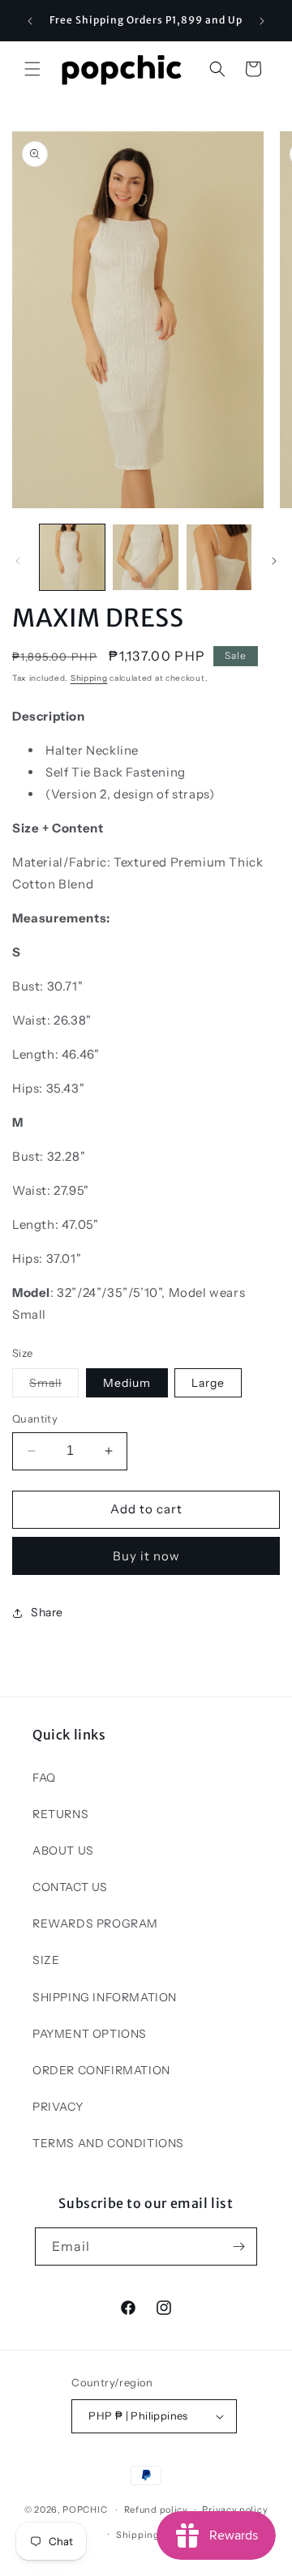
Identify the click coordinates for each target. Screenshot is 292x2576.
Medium (127, 1383)
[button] (32, 69)
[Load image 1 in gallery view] (72, 557)
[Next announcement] (262, 21)
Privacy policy (235, 2510)
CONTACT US (70, 1887)
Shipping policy (153, 2535)
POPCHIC (85, 2510)
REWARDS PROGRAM (95, 1923)
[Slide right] (274, 561)
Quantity (35, 1419)
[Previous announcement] (30, 21)
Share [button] (47, 1612)
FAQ (44, 1778)
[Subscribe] (238, 2247)
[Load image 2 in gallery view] (145, 557)
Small (54, 1386)
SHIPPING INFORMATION (105, 1997)
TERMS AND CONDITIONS (108, 2143)
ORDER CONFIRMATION (101, 2070)
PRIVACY (58, 2107)
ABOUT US (63, 1851)
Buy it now (146, 1556)
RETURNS (60, 1814)
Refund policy (156, 2510)
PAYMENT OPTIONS (90, 2034)
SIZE (46, 1960)
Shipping (89, 678)
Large (208, 1383)
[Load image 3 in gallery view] (219, 557)
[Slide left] (18, 561)
